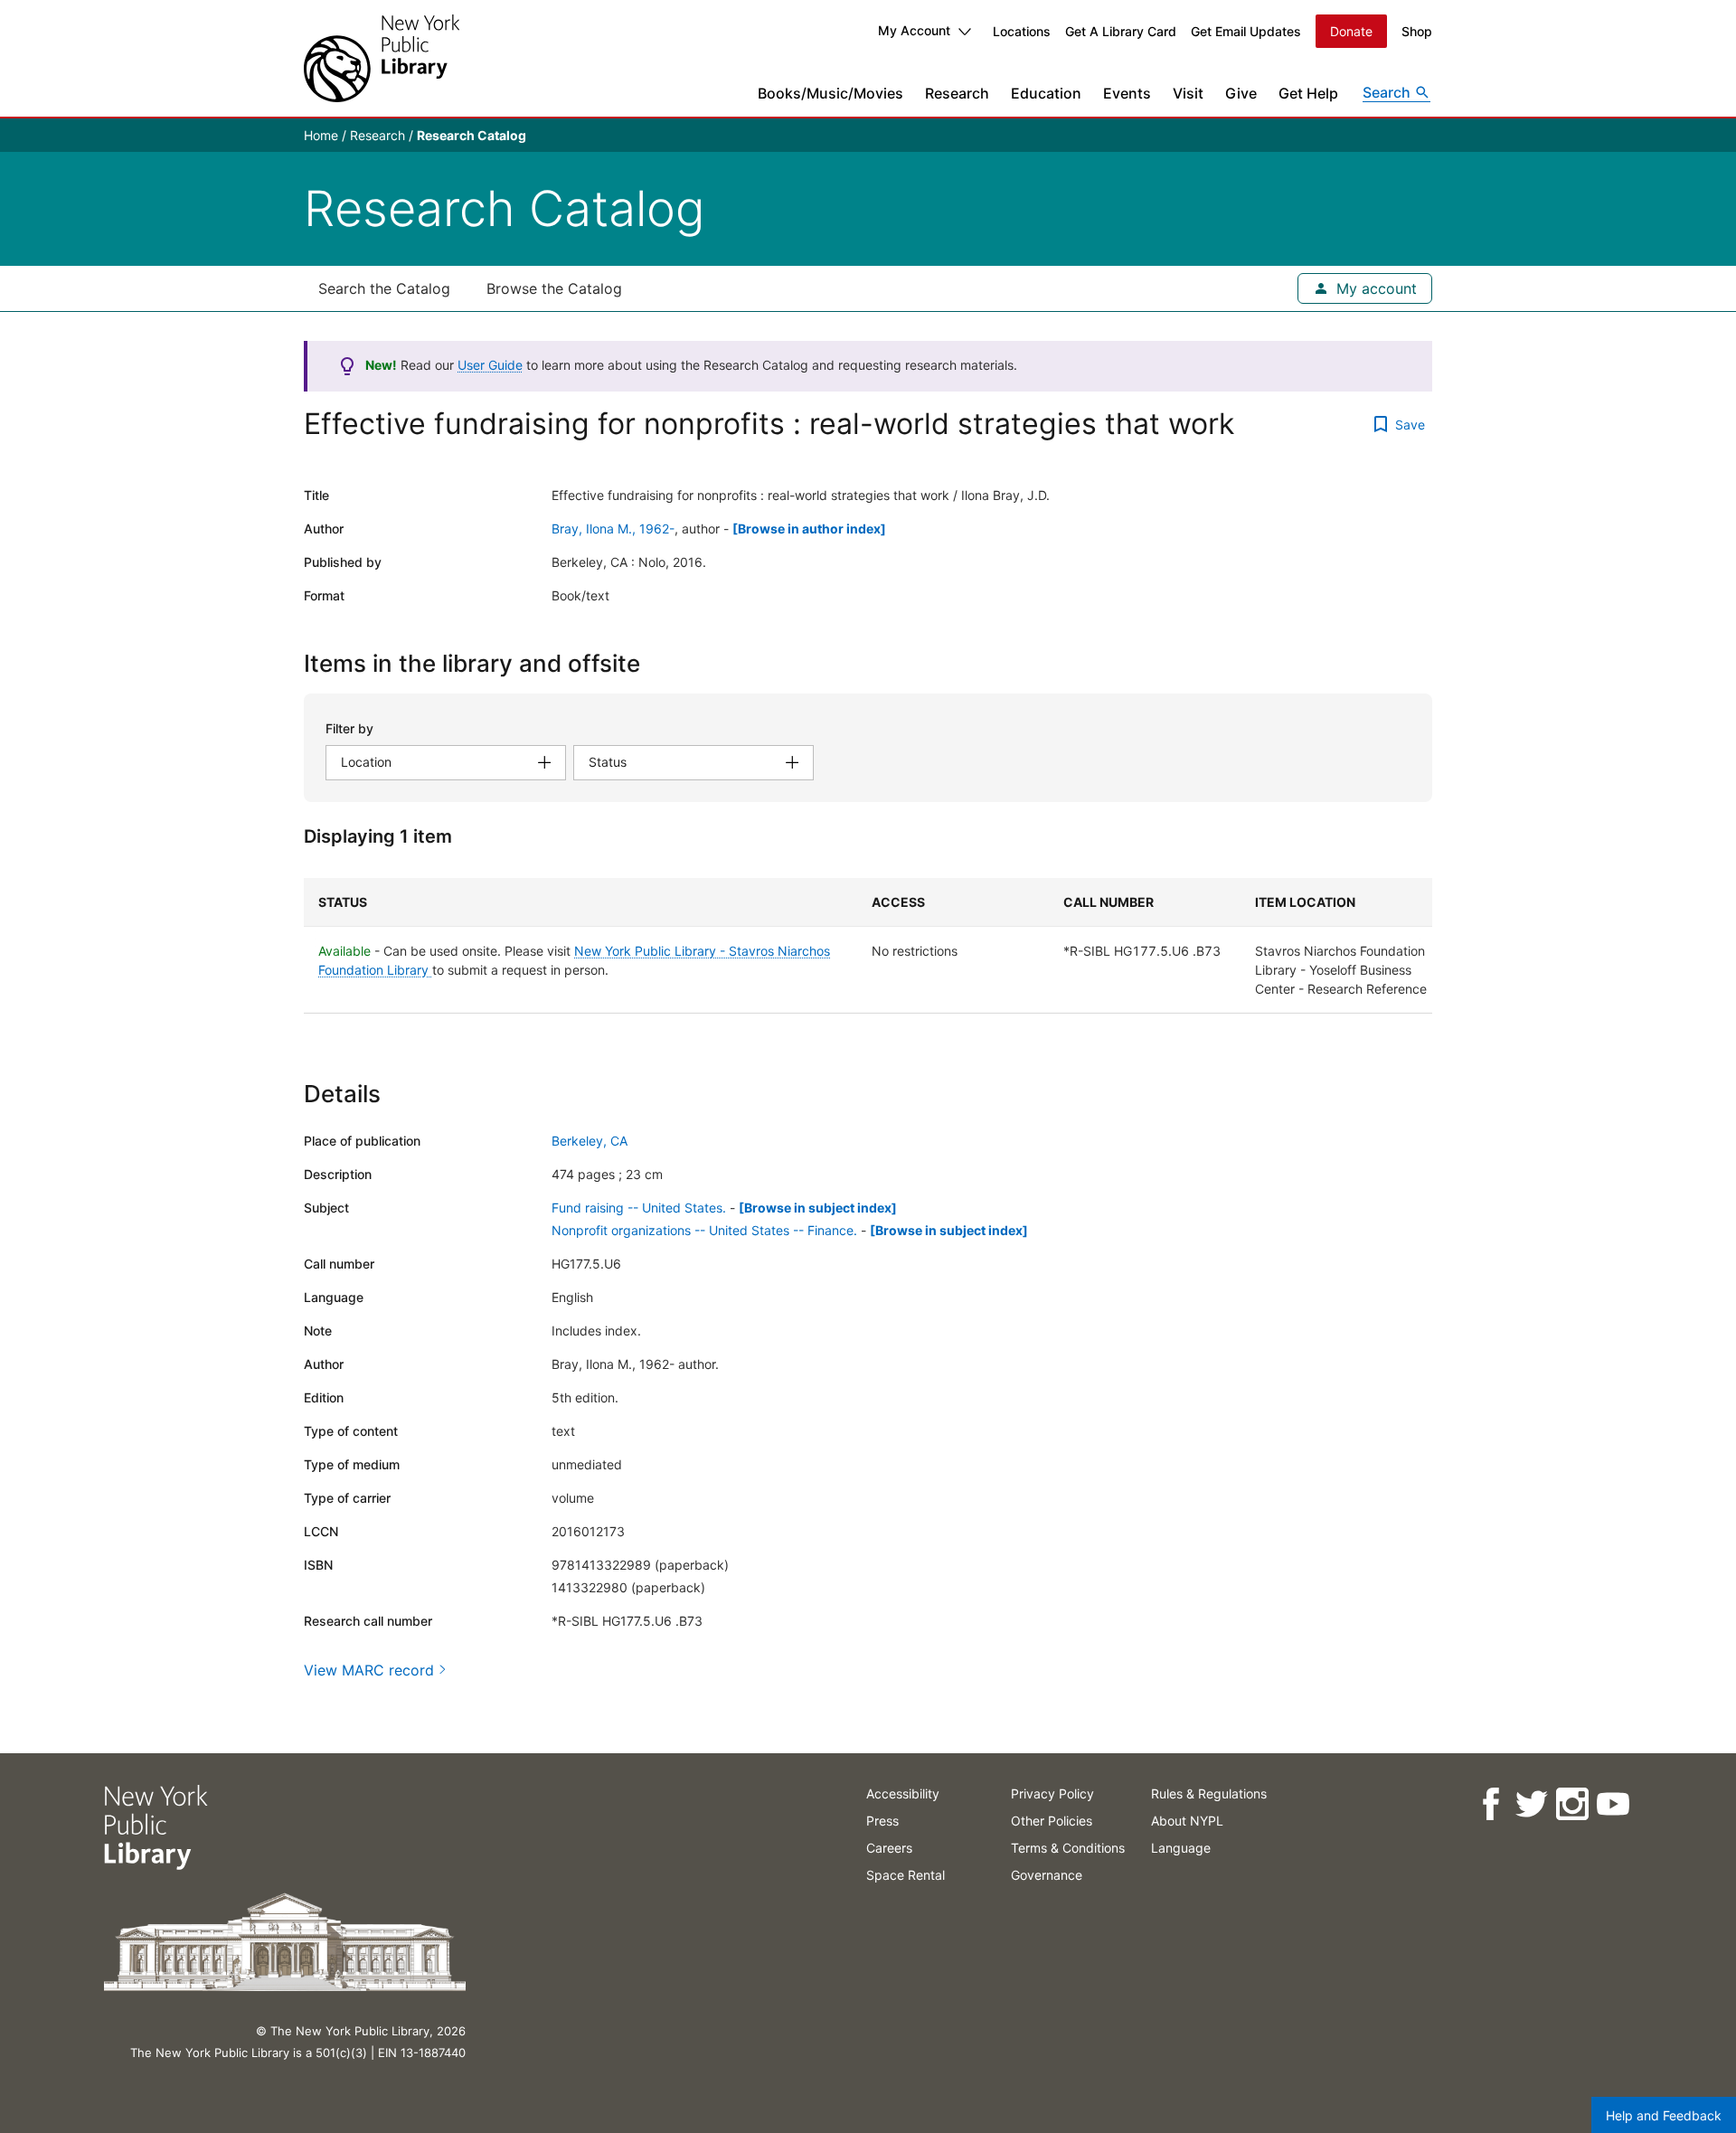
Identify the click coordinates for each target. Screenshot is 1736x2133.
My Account (914, 30)
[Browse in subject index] (818, 1208)
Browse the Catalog (554, 288)
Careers (889, 1848)
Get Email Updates (1246, 31)
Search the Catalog (384, 288)
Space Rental (906, 1875)
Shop (1417, 31)
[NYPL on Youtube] (1612, 1804)
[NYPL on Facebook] (1490, 1804)
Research (957, 93)
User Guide (490, 365)
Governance (1047, 1875)
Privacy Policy (1052, 1793)
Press (882, 1821)
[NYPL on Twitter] (1530, 1804)
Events (1127, 93)
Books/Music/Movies (830, 93)
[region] (868, 946)
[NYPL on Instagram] (1571, 1804)
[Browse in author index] (809, 529)
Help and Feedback (1664, 2115)
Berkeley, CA (590, 1141)
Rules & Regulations (1209, 1793)
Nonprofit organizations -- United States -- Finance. (704, 1230)
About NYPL (1187, 1821)
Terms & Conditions (1068, 1848)
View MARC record (369, 1670)
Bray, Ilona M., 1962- (613, 529)
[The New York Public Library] (382, 58)
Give (1241, 93)
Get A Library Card (1121, 31)
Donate (1351, 31)
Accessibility (903, 1793)
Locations (1022, 31)
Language (1181, 1848)
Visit (1188, 93)
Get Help (1308, 93)
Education (1046, 93)
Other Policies (1052, 1821)
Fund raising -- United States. (639, 1208)
